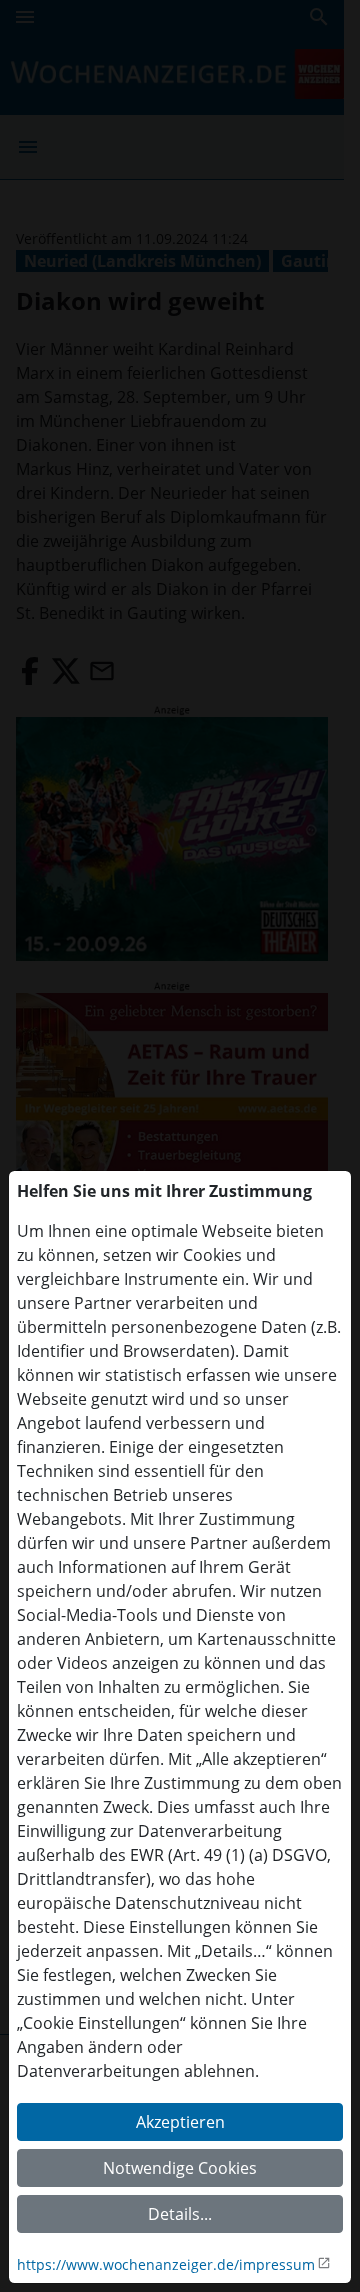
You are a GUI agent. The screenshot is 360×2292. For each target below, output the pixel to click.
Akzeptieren (180, 2122)
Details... (180, 2214)
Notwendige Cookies (180, 2168)
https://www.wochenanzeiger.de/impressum (166, 2264)
